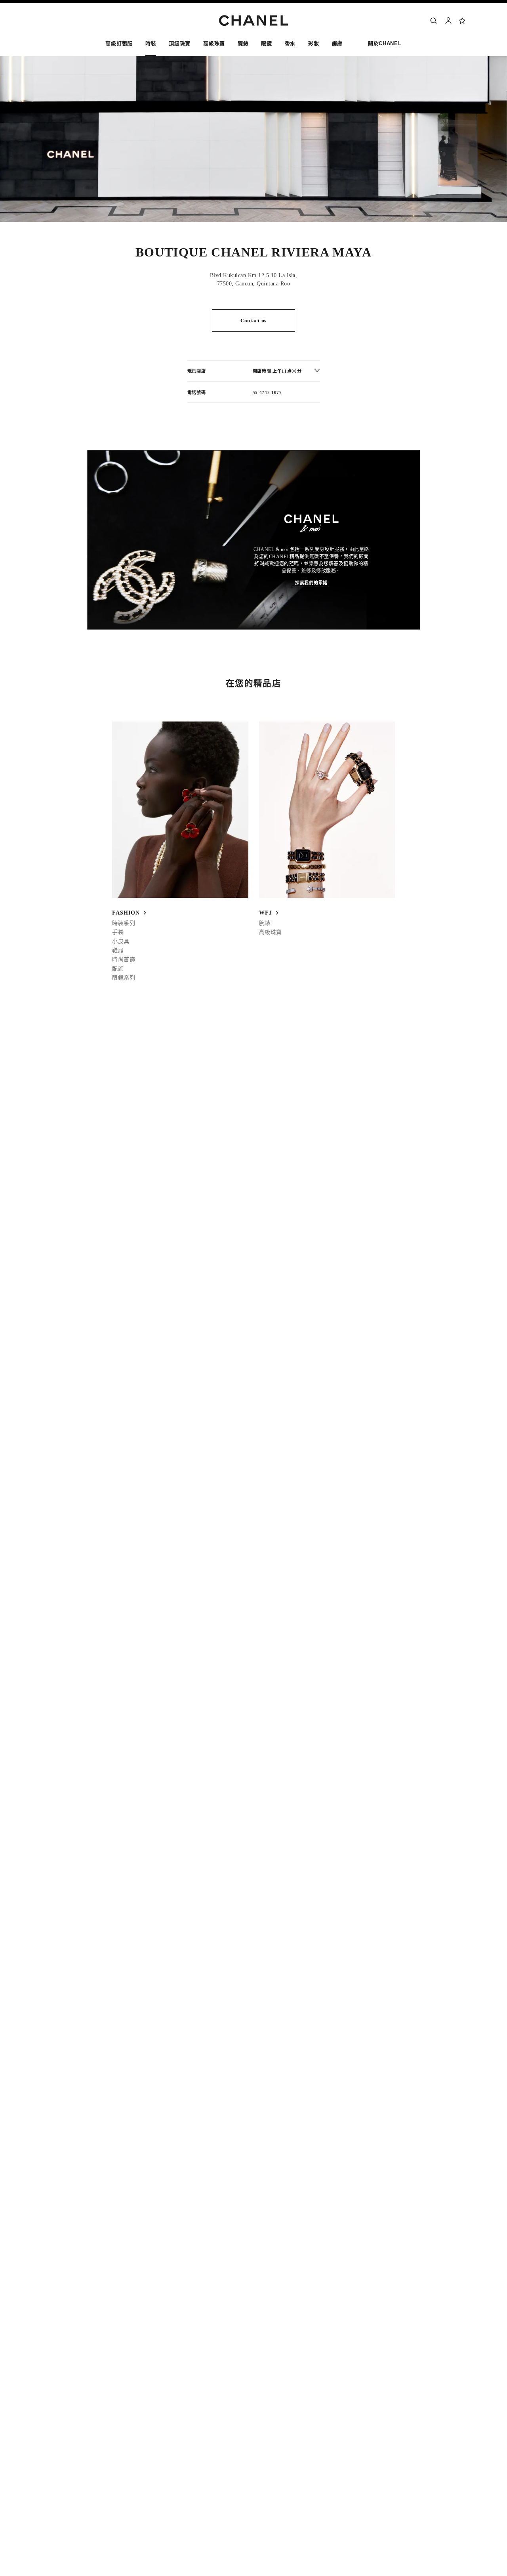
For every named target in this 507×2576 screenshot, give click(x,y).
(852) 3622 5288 (117, 1035)
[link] (463, 21)
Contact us (253, 321)
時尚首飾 (124, 960)
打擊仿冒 (379, 2455)
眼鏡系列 (124, 978)
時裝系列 (124, 923)
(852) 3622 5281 (117, 1068)
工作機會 (379, 2408)
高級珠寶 (271, 932)
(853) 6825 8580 (117, 1077)
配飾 (118, 969)
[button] (151, 45)
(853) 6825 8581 (117, 1043)
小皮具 (121, 941)
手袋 (118, 932)
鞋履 (118, 950)
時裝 (85, 1135)
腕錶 (265, 923)
